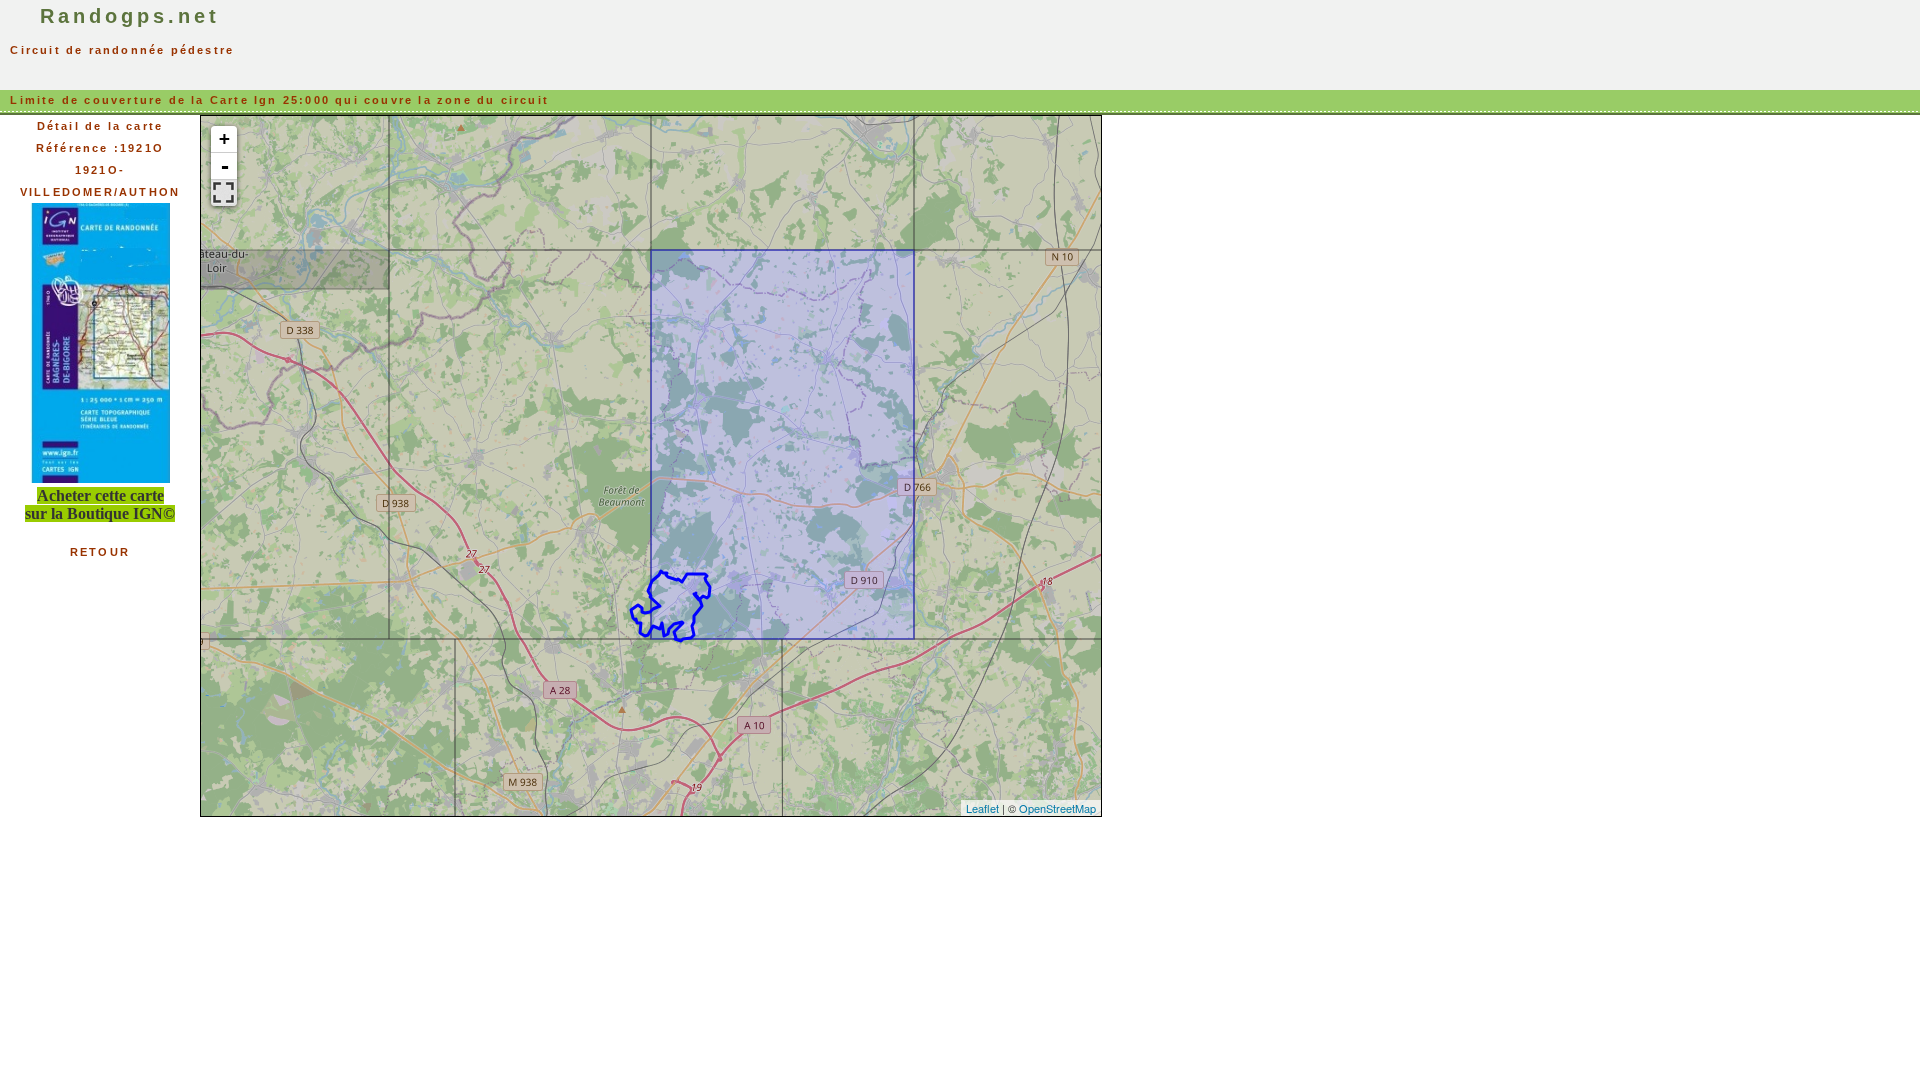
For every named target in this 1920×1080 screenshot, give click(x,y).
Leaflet (982, 808)
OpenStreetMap (1057, 808)
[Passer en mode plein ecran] (224, 193)
